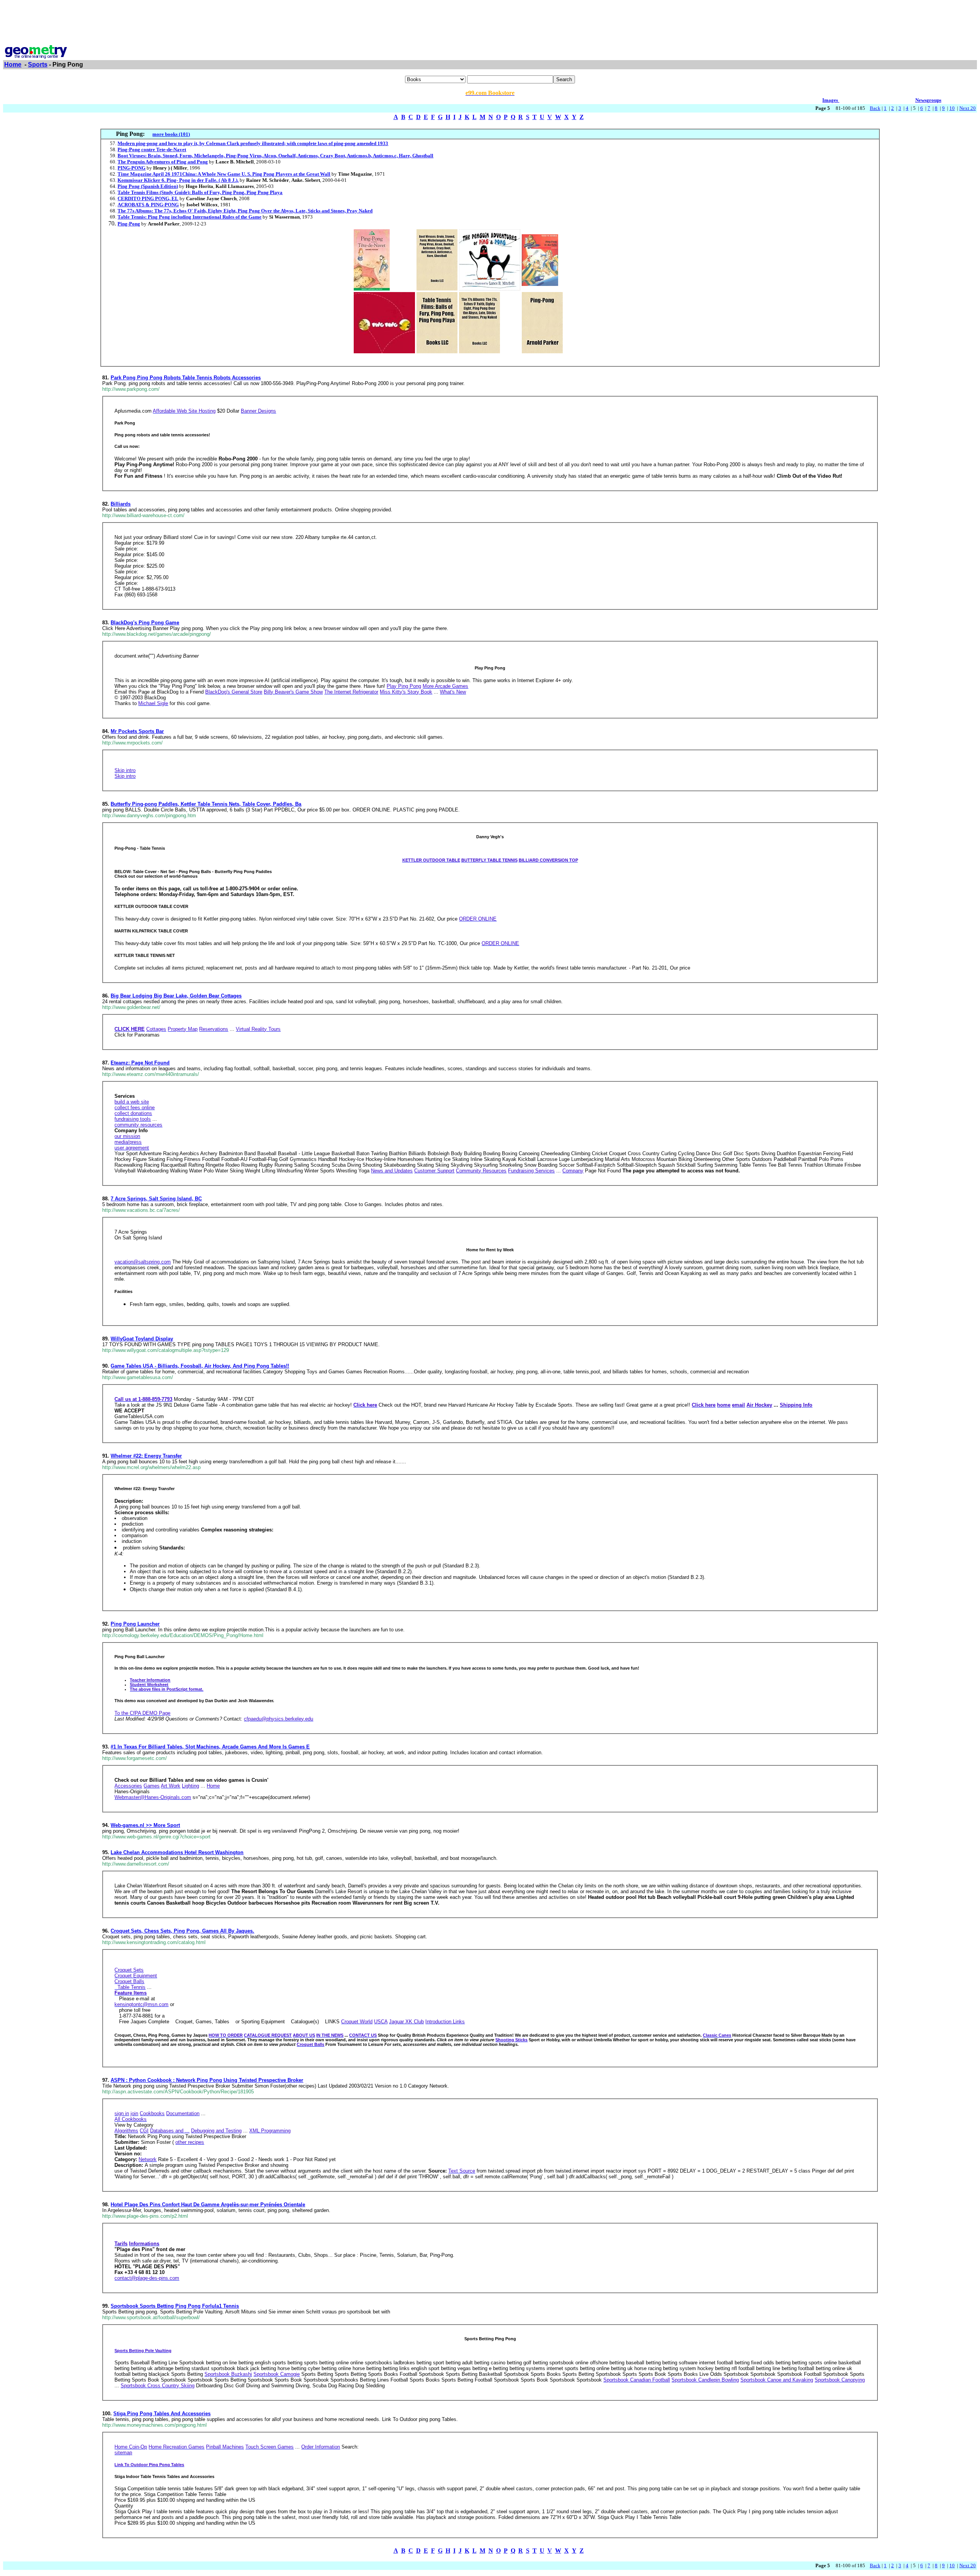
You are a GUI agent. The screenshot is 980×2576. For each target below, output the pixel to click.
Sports (38, 64)
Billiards (121, 504)
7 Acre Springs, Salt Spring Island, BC (156, 1199)
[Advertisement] (490, 20)
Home (13, 64)
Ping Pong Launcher (135, 1624)
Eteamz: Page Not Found (140, 1063)
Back (875, 108)
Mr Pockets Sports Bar (137, 731)
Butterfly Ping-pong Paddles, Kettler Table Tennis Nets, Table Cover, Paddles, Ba (206, 804)
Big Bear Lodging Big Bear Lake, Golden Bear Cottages (176, 996)
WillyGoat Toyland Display (142, 1339)
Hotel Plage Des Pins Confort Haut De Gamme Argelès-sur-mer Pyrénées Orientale (208, 2205)
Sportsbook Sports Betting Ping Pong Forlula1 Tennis (175, 2306)
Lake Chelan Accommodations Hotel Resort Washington (177, 1852)
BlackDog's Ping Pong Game (145, 623)
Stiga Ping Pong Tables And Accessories (162, 2414)
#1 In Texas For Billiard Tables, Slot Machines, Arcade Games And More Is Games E (210, 1747)
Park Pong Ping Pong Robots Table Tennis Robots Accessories (186, 378)
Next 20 (968, 108)
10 (952, 108)
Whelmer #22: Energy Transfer (146, 1456)
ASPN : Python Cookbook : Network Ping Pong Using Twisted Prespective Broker (207, 2080)
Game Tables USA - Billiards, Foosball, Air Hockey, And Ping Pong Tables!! (200, 1366)
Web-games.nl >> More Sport (145, 1825)
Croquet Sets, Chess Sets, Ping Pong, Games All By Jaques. (182, 1931)
